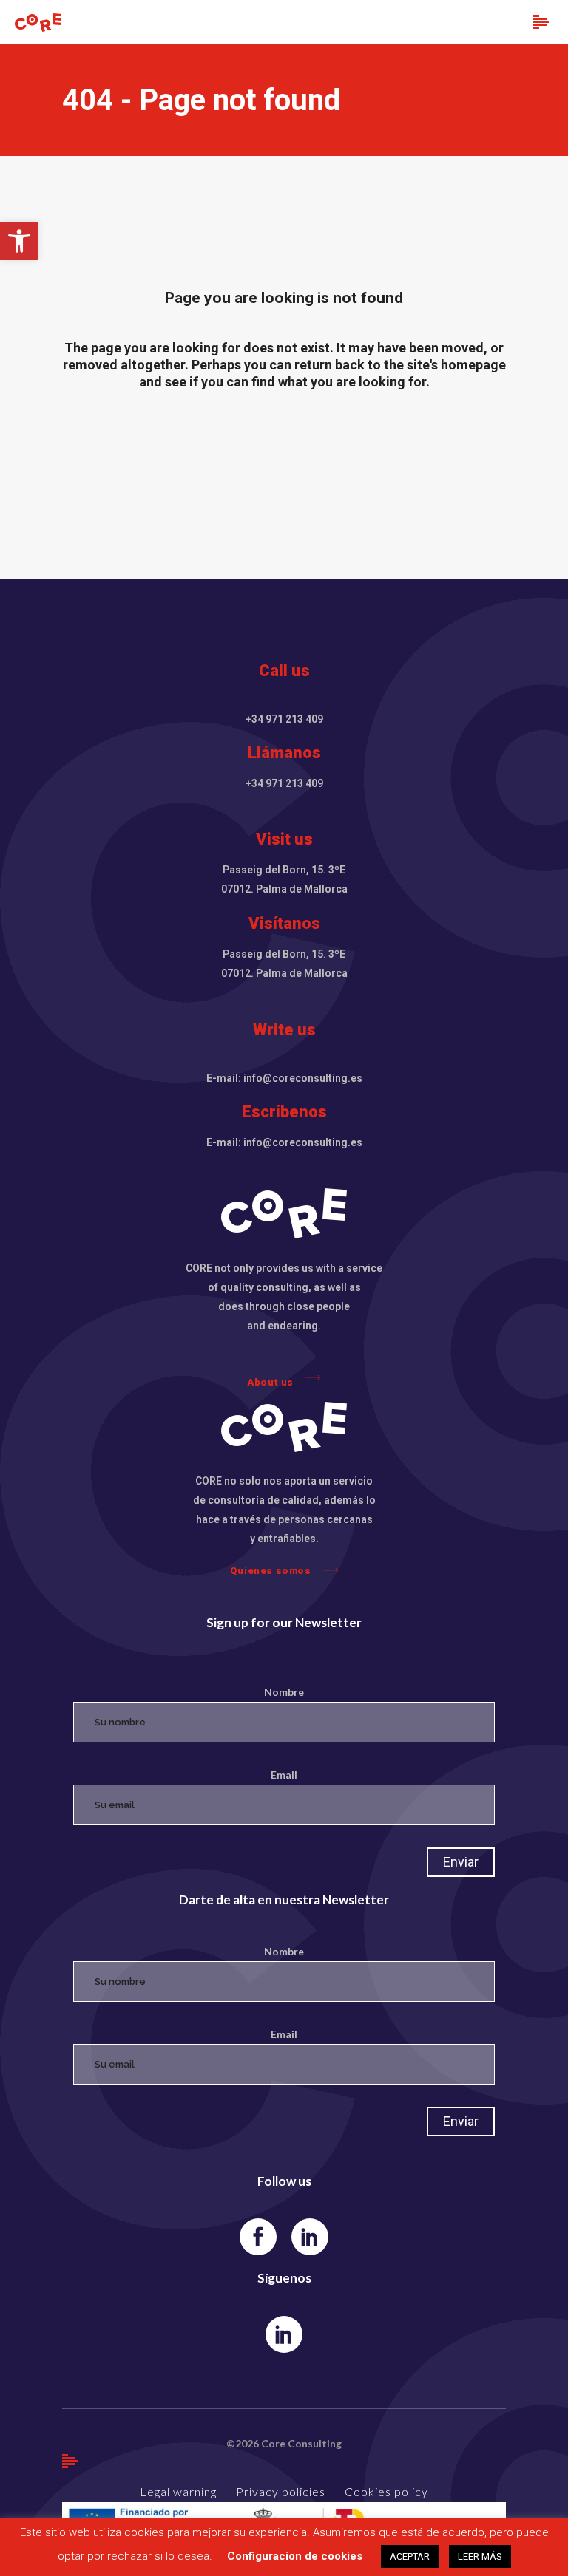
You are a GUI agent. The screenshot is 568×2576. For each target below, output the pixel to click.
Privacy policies (281, 2491)
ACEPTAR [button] (410, 2556)
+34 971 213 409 (284, 719)
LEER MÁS (480, 2556)
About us (270, 1382)
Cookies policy (386, 2491)
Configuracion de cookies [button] (295, 2556)
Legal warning (178, 2491)
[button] (19, 241)
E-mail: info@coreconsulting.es (284, 1078)
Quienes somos (271, 1571)
